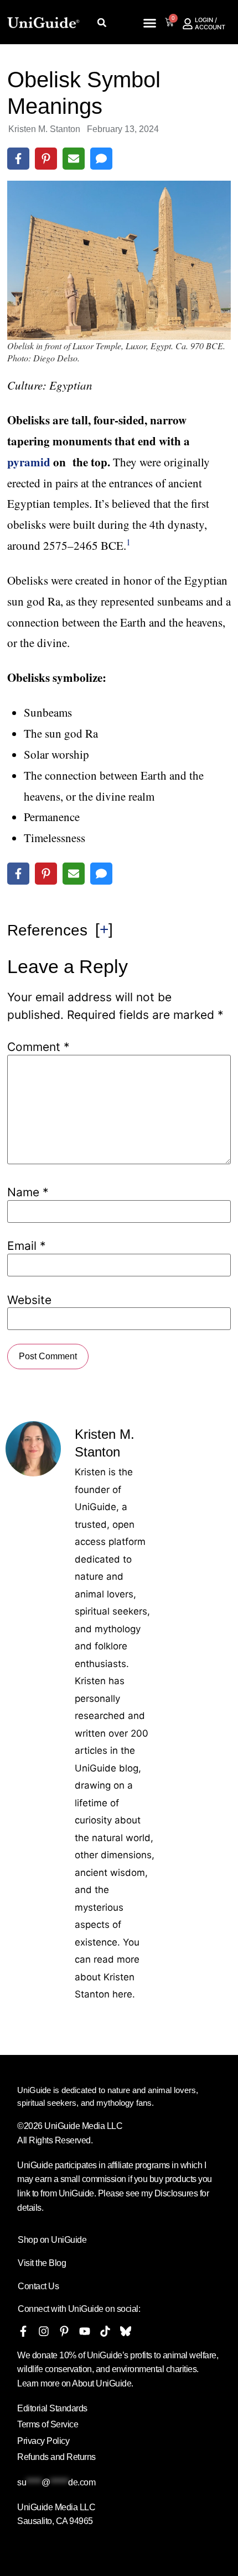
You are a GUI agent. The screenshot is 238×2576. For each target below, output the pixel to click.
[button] (102, 22)
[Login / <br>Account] (188, 24)
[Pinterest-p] (64, 2331)
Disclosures (176, 2193)
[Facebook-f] (23, 2331)
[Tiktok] (105, 2331)
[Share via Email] (74, 159)
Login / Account (210, 23)
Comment (38, 1047)
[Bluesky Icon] (126, 2331)
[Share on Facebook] (18, 159)
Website (29, 1300)
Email (27, 1246)
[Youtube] (85, 2331)
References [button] (47, 930)
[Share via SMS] (101, 159)
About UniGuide (102, 2383)
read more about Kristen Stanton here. (107, 1977)
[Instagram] (44, 2331)
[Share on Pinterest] (46, 159)
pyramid (29, 462)
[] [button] (104, 929)
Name (28, 1192)
